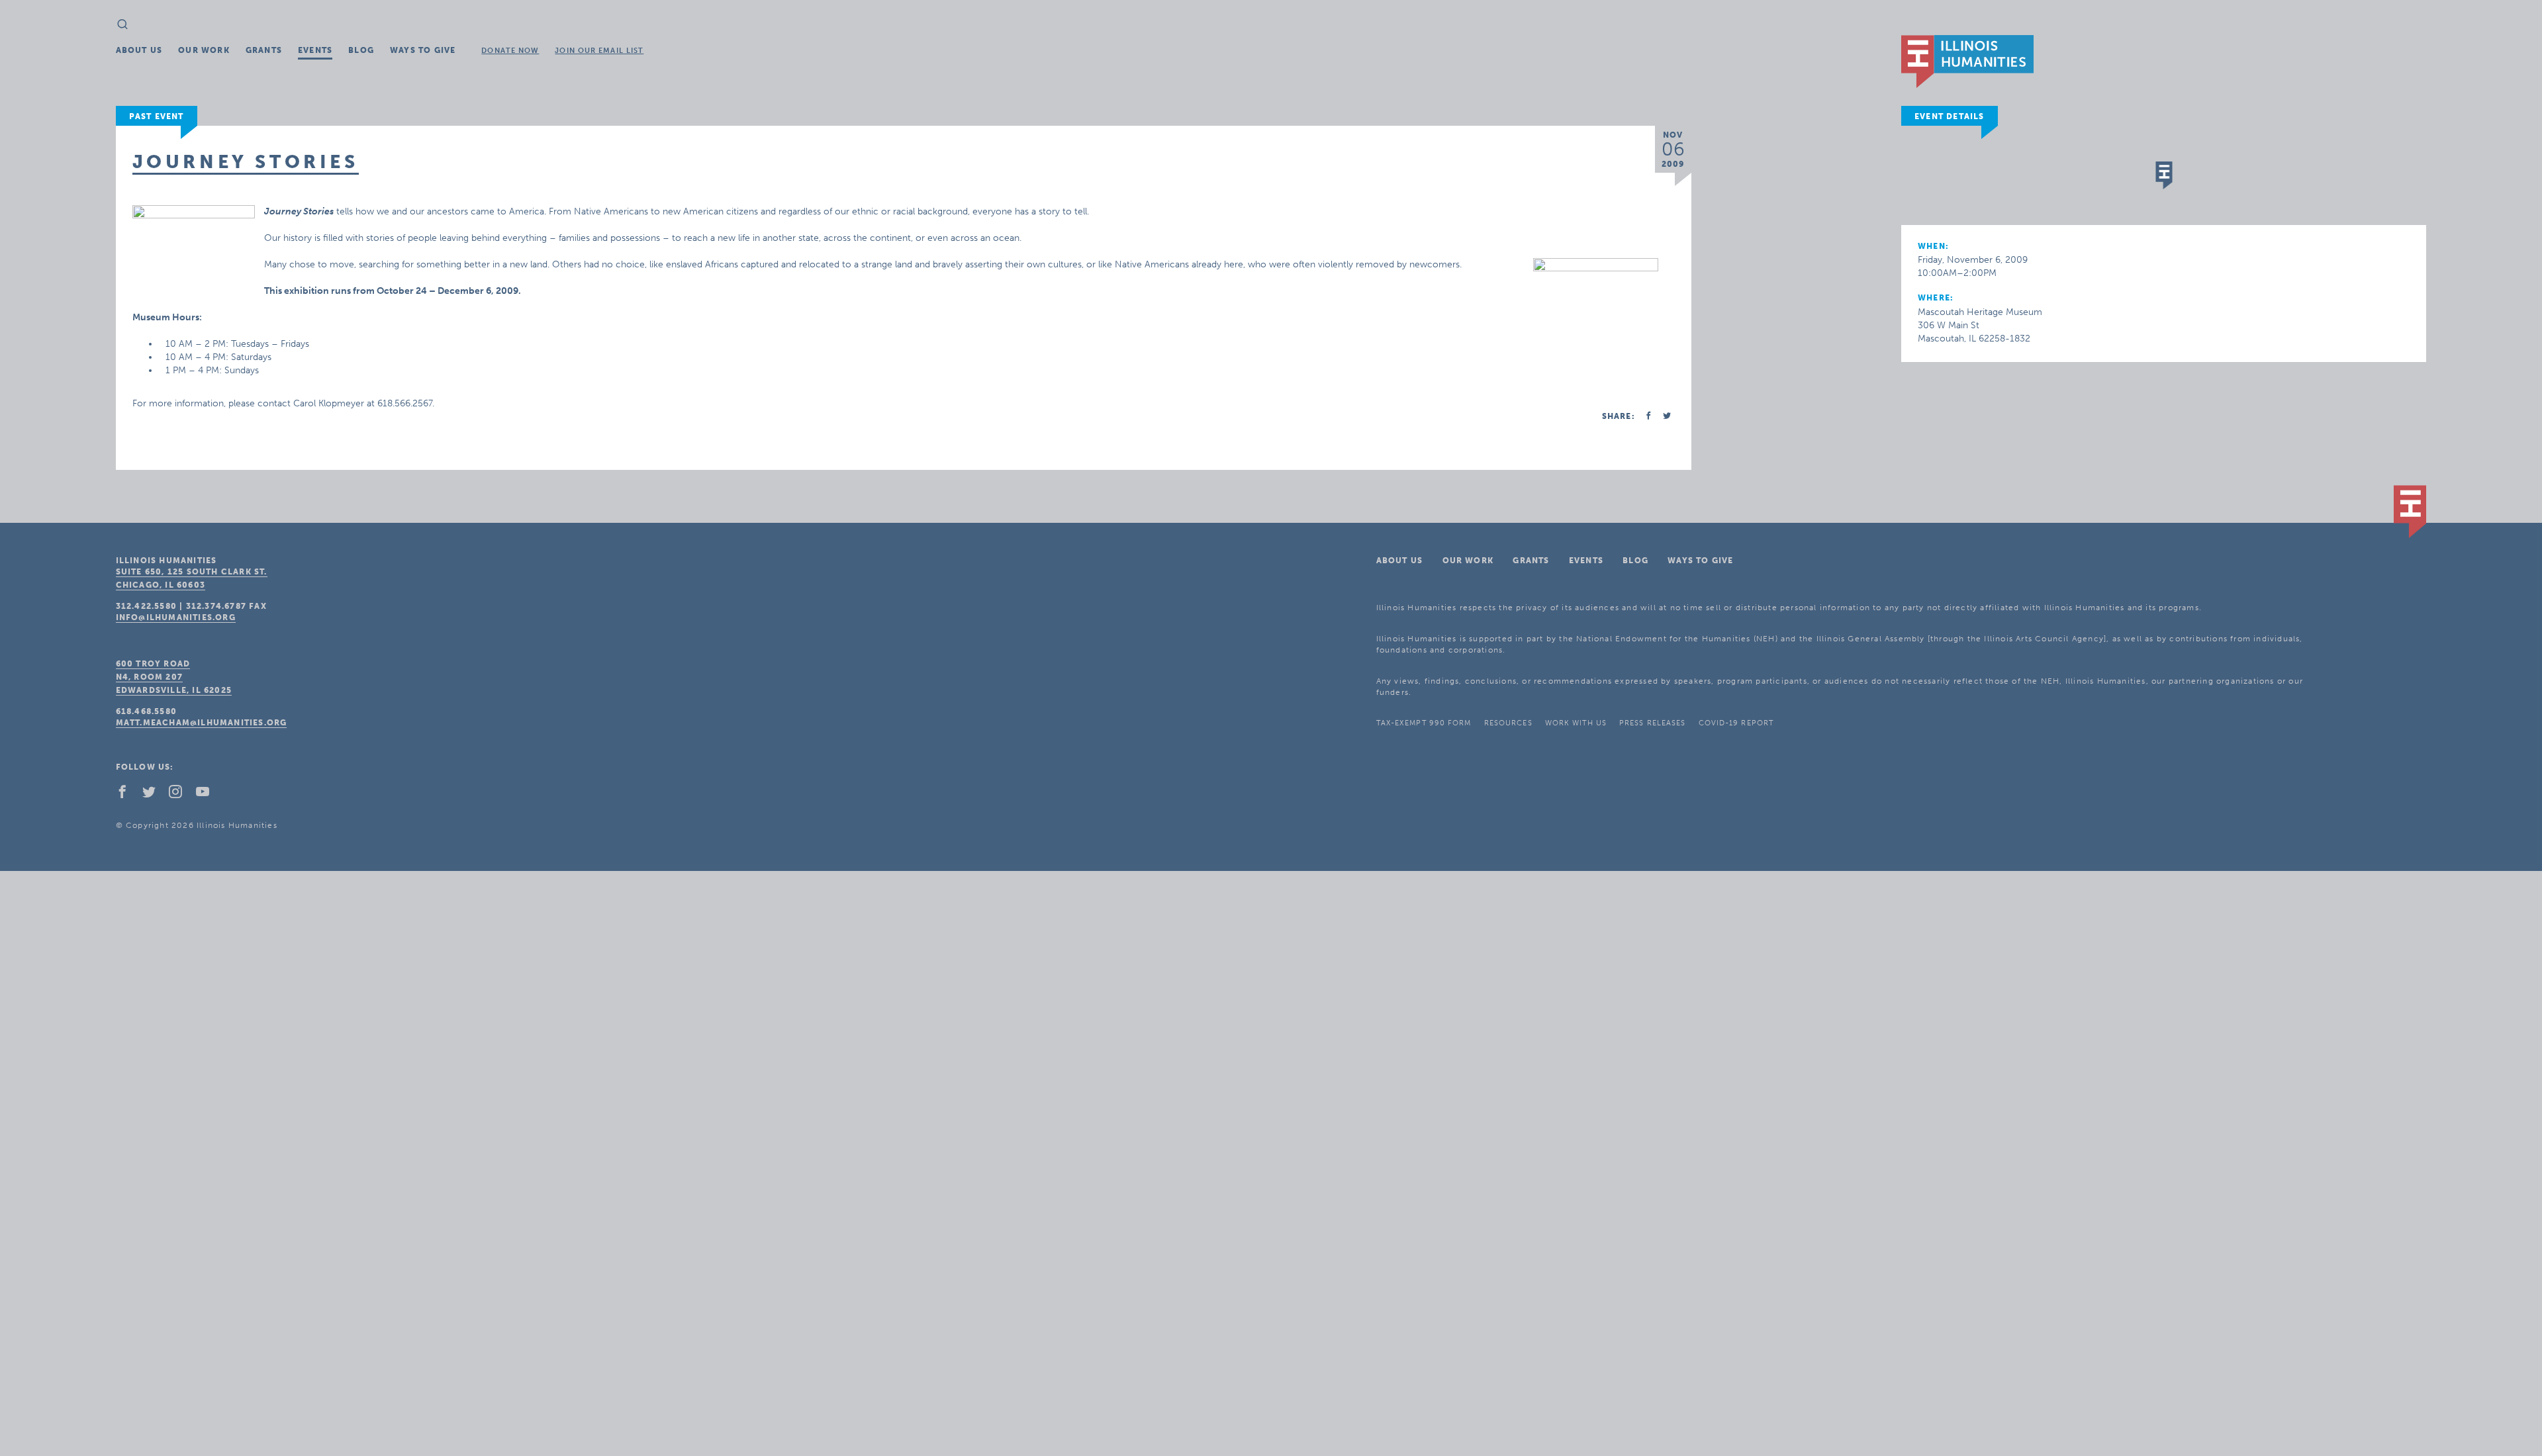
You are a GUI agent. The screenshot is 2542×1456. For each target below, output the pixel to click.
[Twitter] (154, 795)
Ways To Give (423, 50)
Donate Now (510, 51)
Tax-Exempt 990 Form (1424, 723)
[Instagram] (181, 795)
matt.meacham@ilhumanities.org (202, 723)
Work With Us (1576, 723)
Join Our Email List (599, 51)
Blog (361, 50)
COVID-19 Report (1736, 723)
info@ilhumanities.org (176, 617)
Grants (264, 50)
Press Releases (1652, 723)
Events (315, 50)
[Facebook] (128, 795)
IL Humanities (1967, 62)
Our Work (204, 50)
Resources (1508, 723)
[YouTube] (208, 795)
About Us (139, 50)
